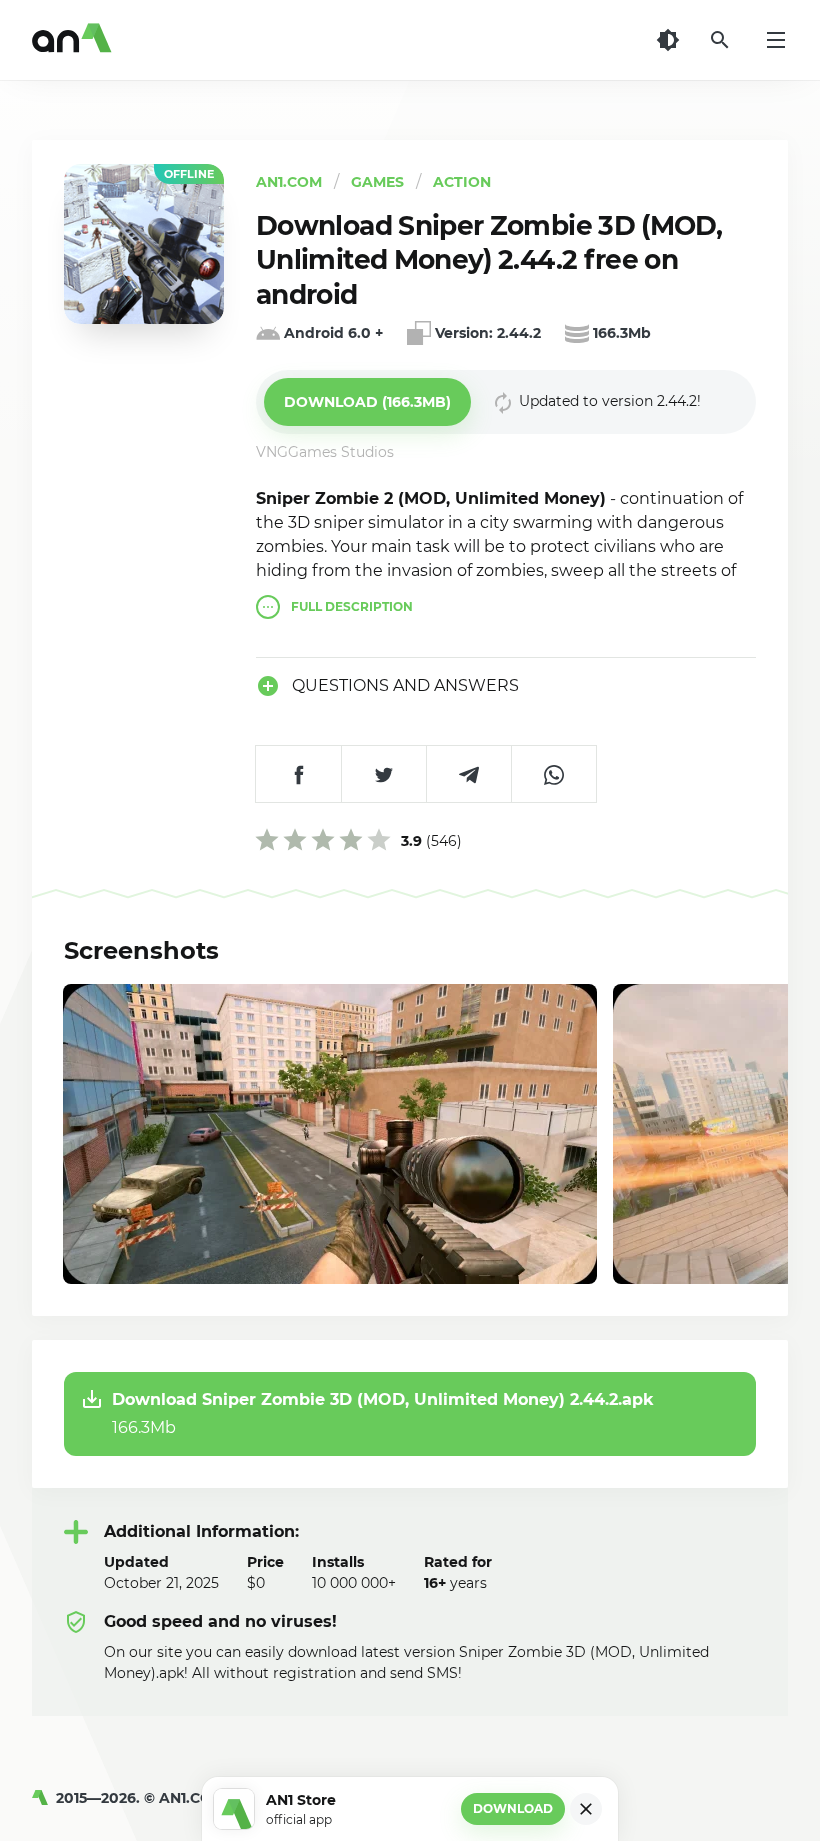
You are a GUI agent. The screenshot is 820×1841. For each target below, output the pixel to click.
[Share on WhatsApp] (553, 774)
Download (513, 1808)
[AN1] (44, 1798)
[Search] (720, 40)
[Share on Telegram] (468, 774)
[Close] (586, 1809)
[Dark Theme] (668, 40)
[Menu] (776, 40)
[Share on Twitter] (383, 774)
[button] (367, 402)
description (352, 606)
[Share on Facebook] (298, 774)
